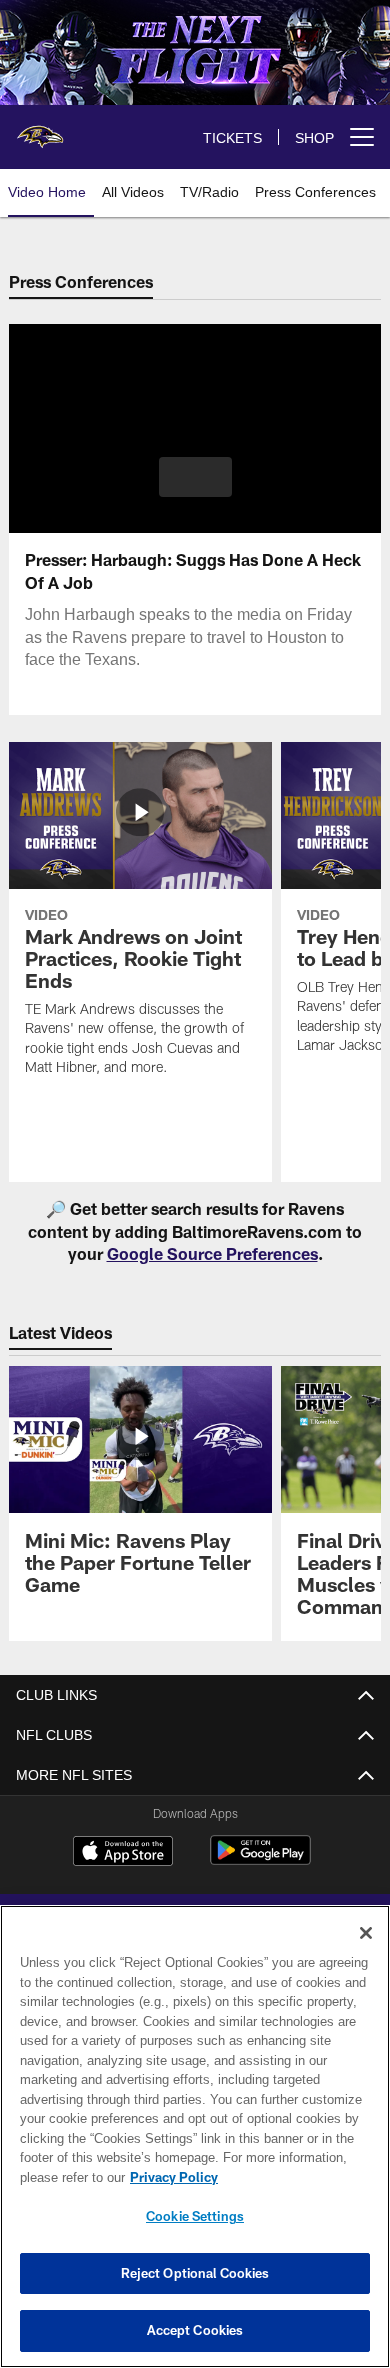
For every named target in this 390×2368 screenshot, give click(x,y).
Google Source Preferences (212, 1253)
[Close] (366, 1933)
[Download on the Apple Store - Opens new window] (123, 1853)
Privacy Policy (174, 2177)
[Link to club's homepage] (40, 129)
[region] (195, 2136)
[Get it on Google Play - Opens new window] (260, 1861)
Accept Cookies (195, 2330)
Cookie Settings (195, 2216)
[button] (195, 477)
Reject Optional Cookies (195, 2273)
